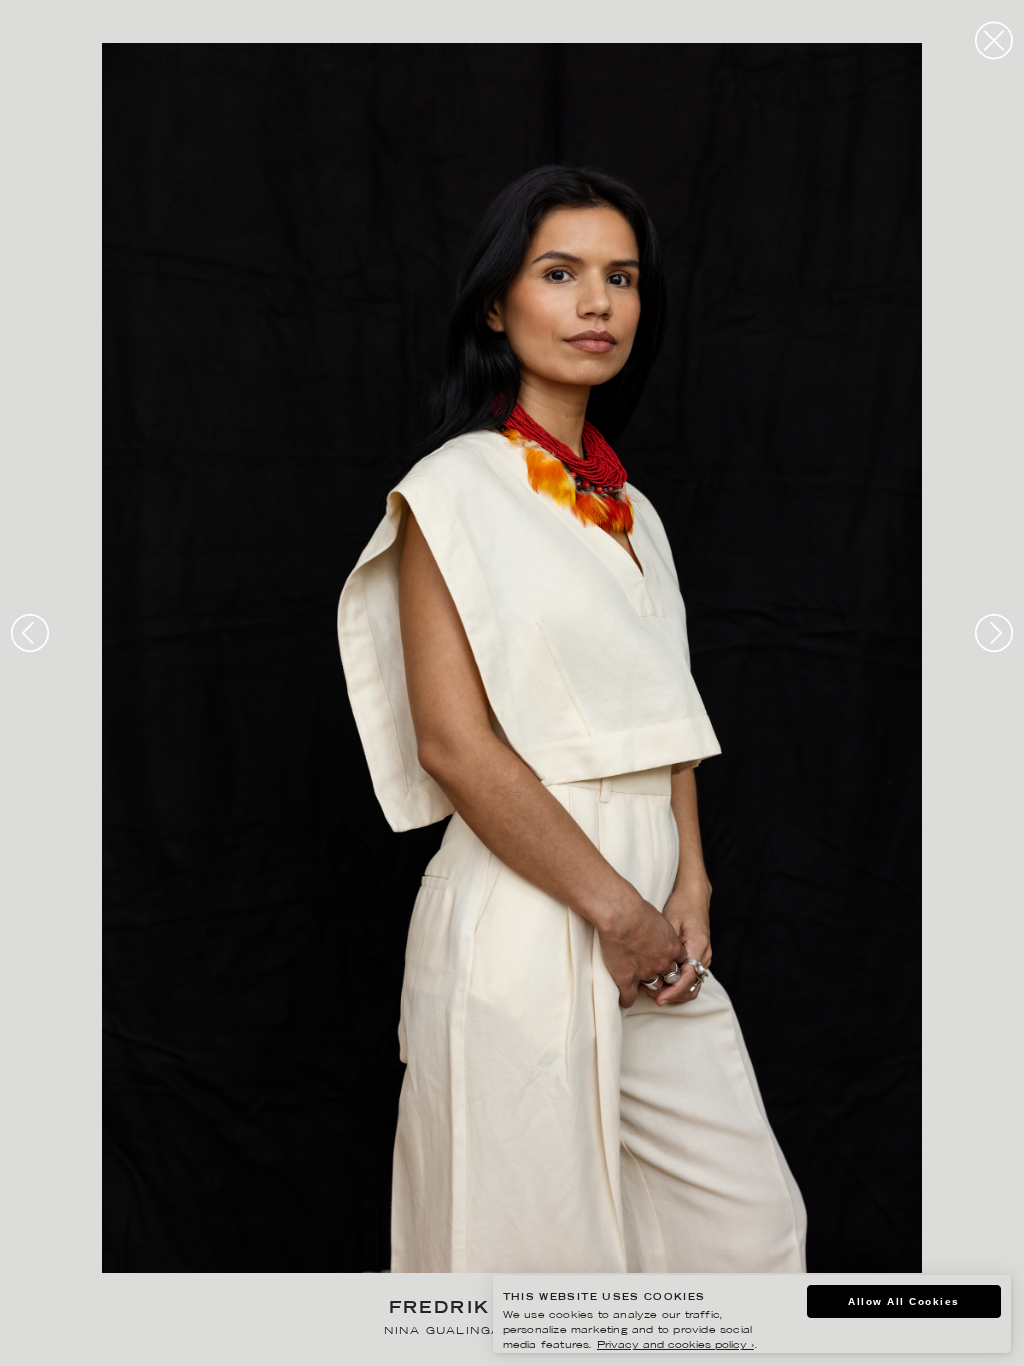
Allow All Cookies (904, 1301)
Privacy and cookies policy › (675, 1345)
